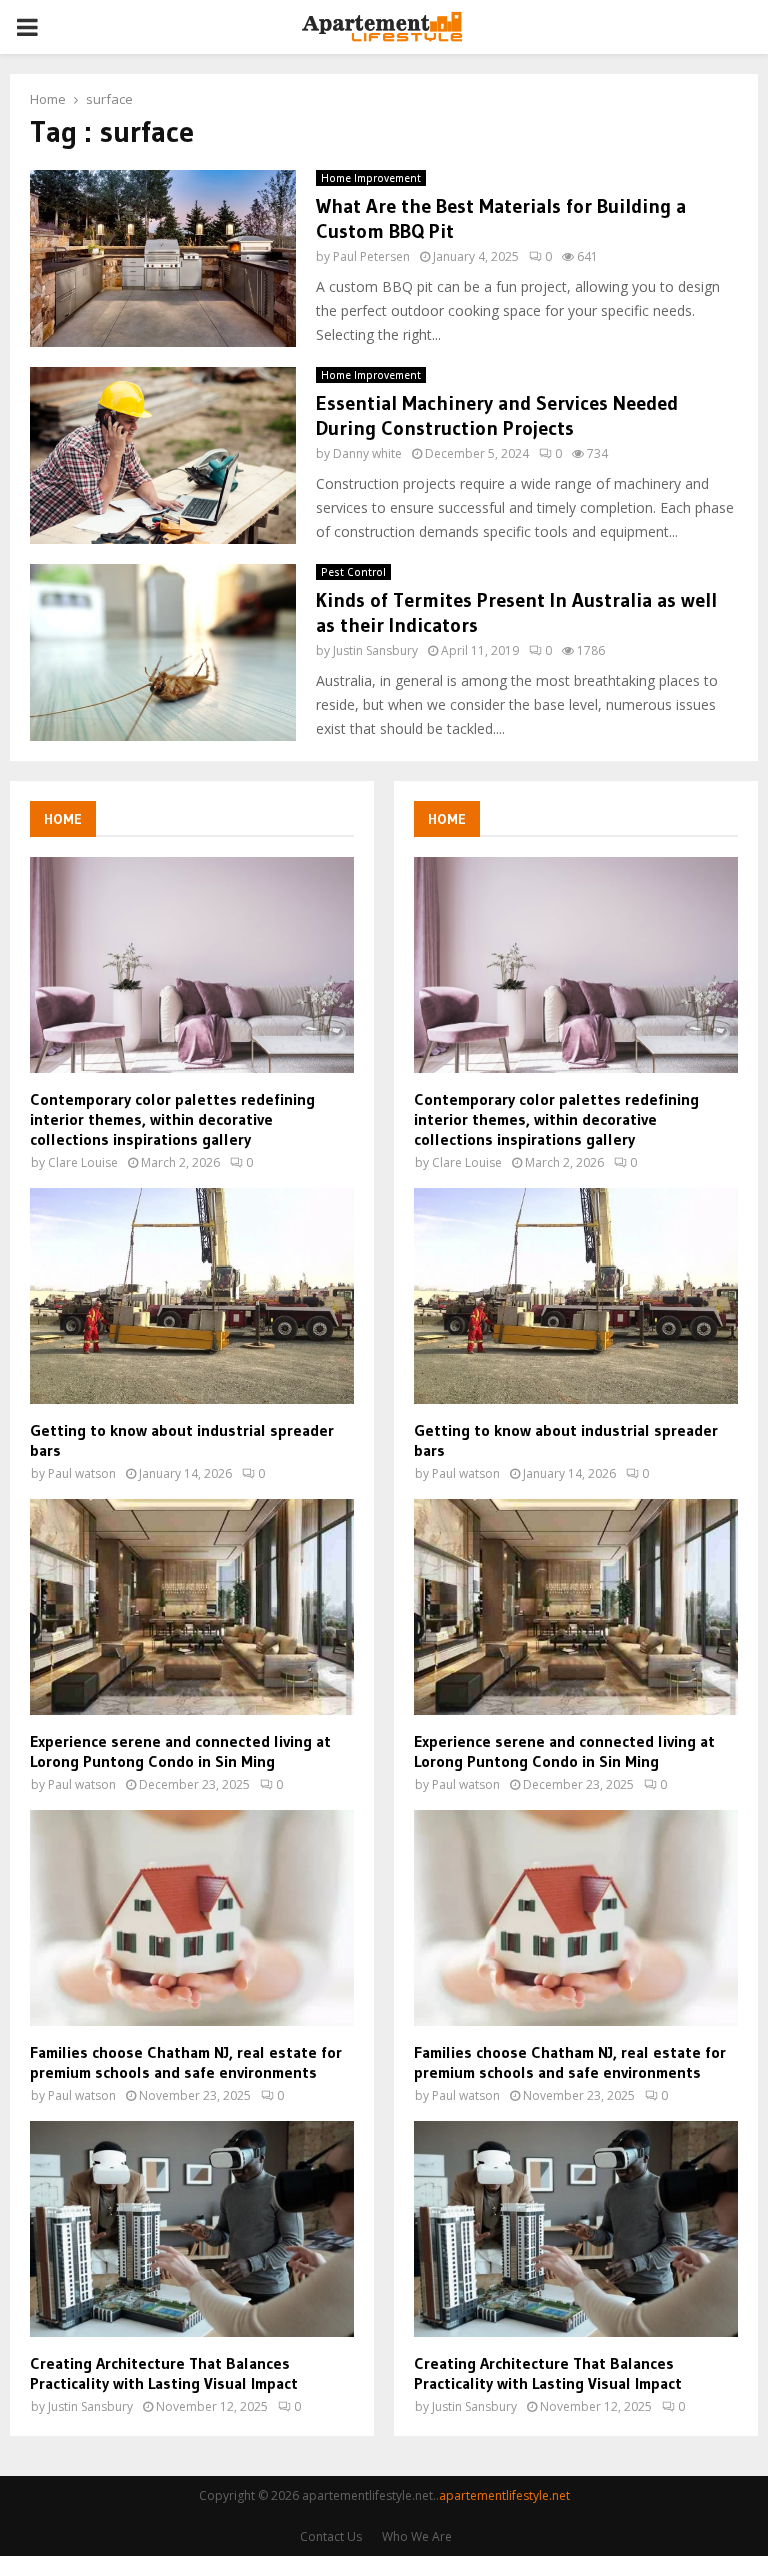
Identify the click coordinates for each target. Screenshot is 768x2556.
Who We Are (417, 2536)
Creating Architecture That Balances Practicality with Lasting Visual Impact (164, 2373)
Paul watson (82, 1473)
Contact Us (331, 2536)
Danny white (367, 453)
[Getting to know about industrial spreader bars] (192, 1296)
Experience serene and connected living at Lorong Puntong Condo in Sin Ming (180, 1751)
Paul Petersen (371, 256)
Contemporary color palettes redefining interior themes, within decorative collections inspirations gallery (172, 1119)
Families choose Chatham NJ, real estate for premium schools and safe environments (186, 2062)
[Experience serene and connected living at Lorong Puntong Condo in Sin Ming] (192, 1607)
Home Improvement (371, 178)
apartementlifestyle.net (504, 2495)
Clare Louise (83, 1162)
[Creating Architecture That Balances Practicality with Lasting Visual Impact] (192, 2229)
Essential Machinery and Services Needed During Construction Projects (497, 415)
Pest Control (353, 572)
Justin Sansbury (375, 650)
